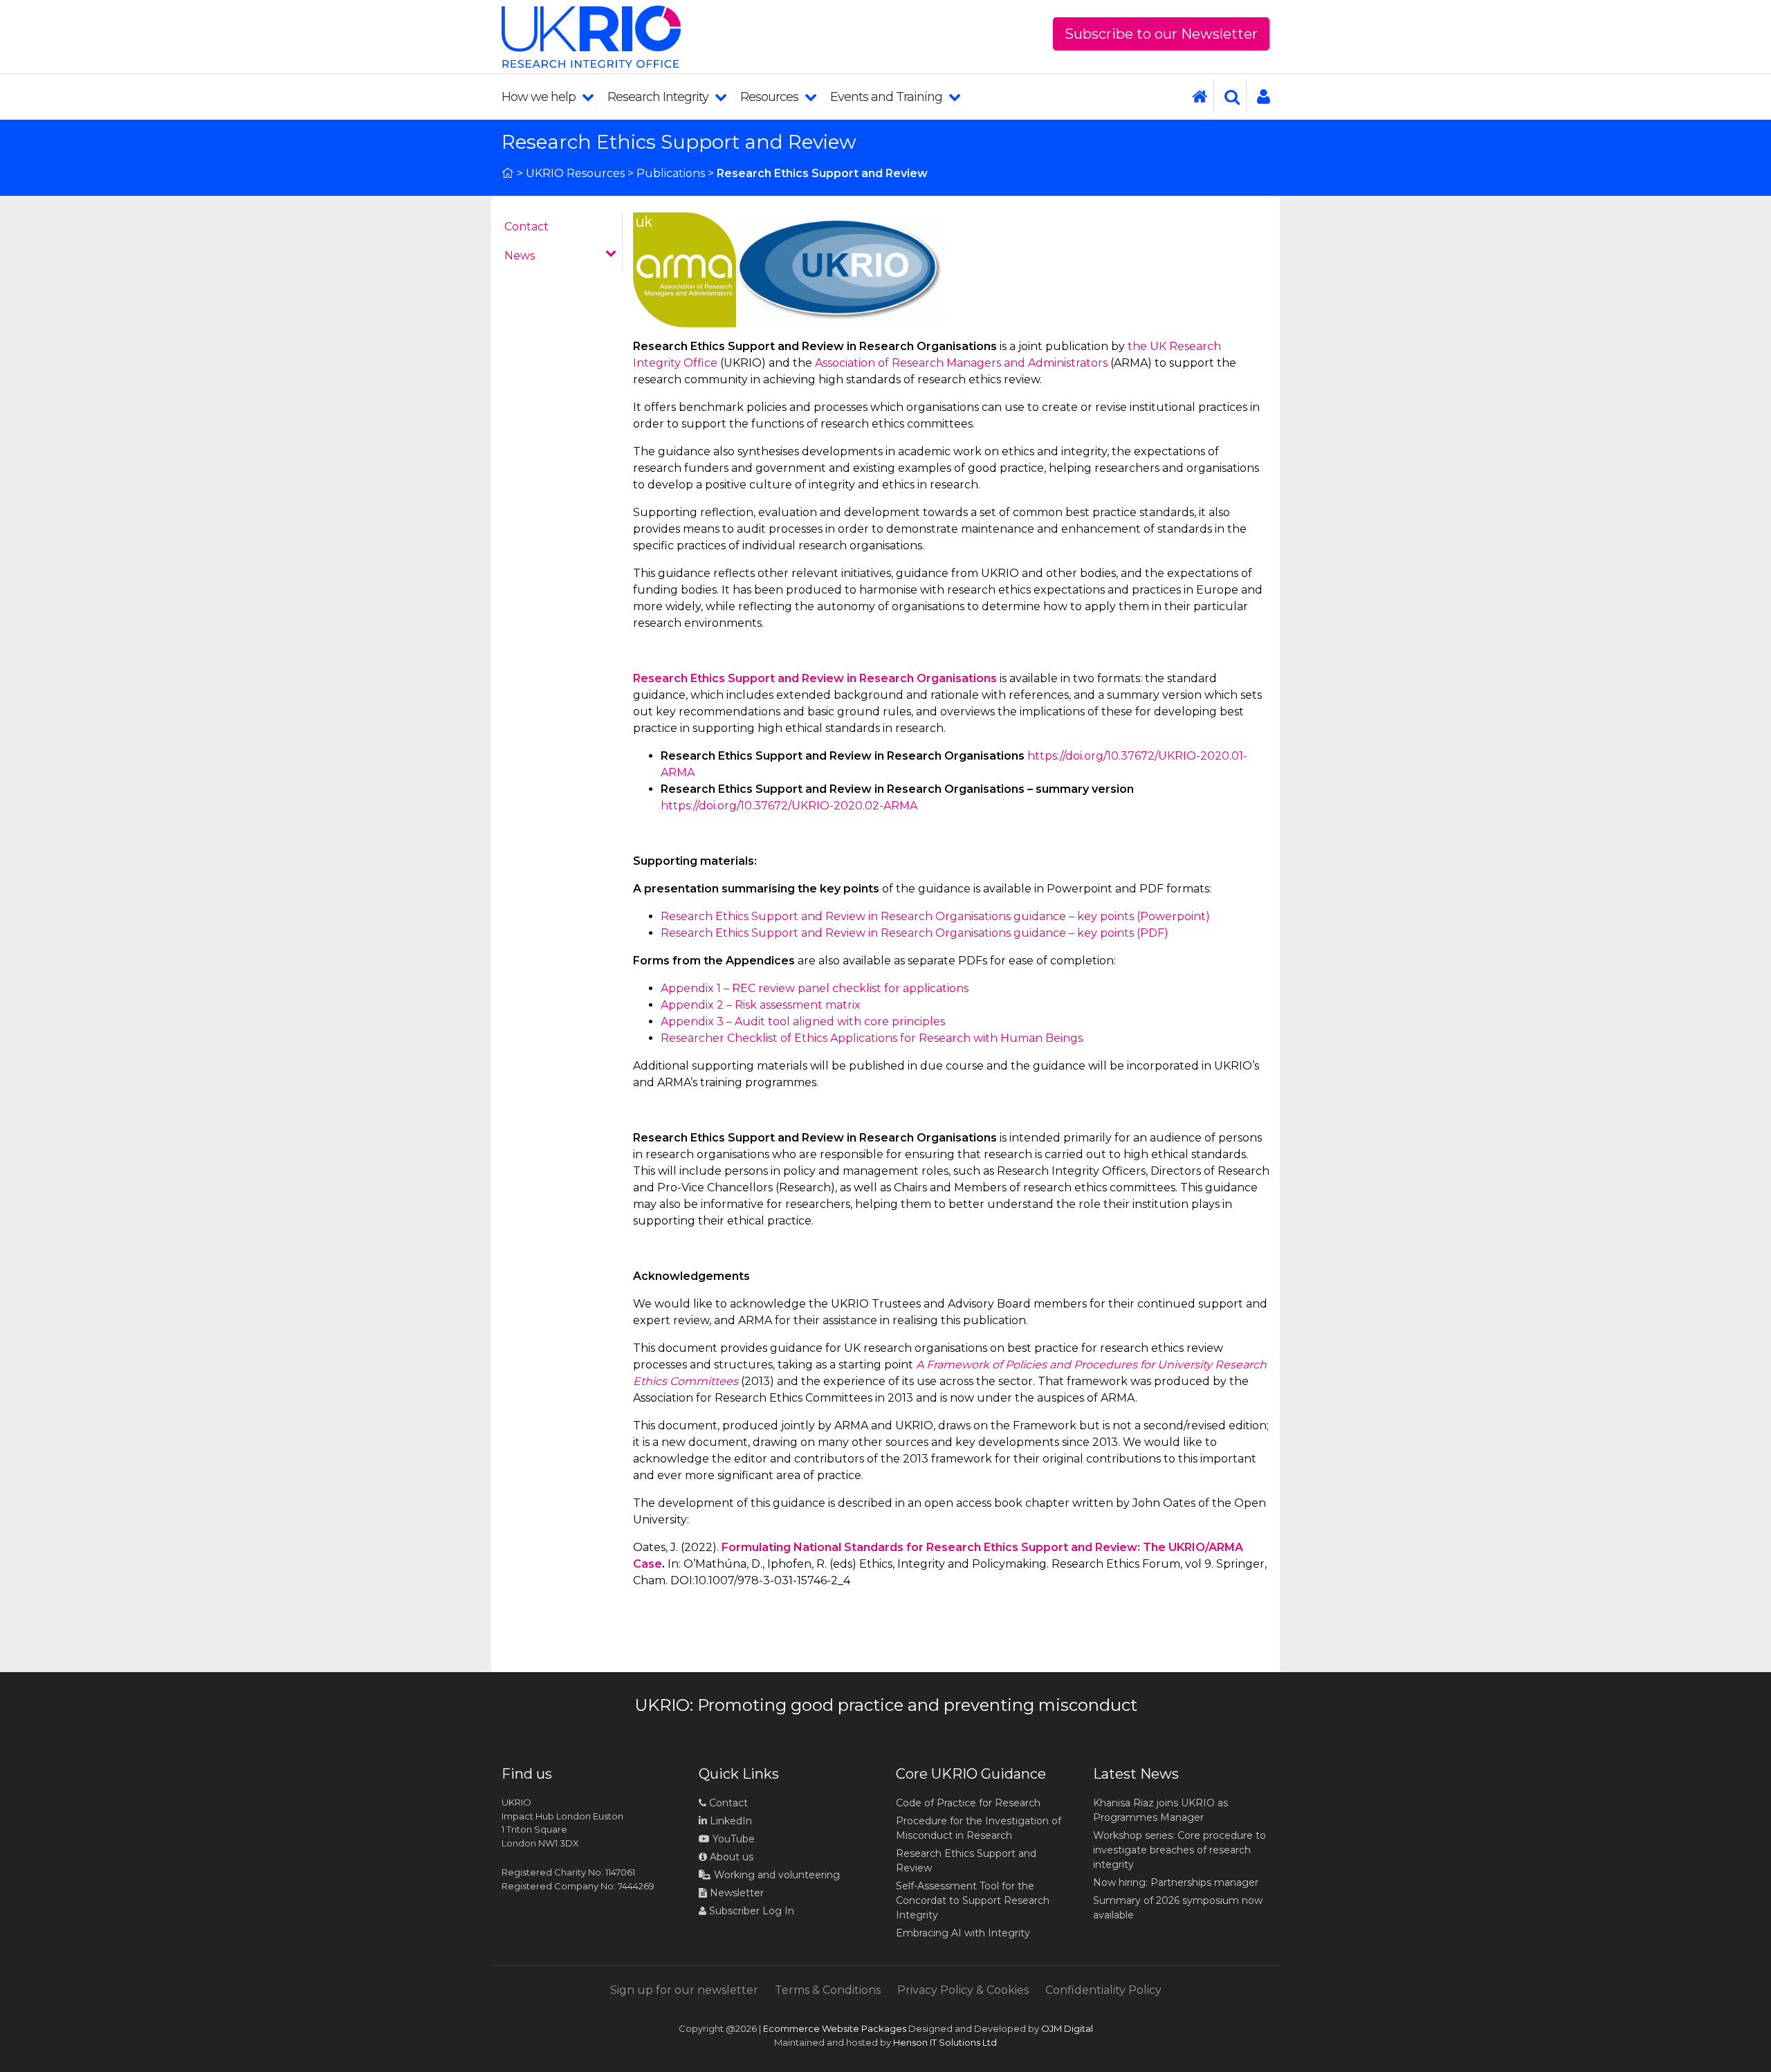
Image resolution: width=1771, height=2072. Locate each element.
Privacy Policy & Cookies (963, 1990)
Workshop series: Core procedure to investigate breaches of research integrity (1180, 1850)
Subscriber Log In (750, 1911)
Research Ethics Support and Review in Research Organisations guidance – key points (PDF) (915, 933)
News (520, 256)
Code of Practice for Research (968, 1803)
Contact (526, 227)
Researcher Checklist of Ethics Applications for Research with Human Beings (872, 1038)
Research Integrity (659, 97)
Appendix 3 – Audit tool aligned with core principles (803, 1021)
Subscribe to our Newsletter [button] (1161, 34)
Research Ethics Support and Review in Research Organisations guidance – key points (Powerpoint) (935, 916)
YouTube (732, 1839)
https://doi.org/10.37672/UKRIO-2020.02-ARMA (789, 806)
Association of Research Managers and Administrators (960, 363)
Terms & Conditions (828, 1990)
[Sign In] (1258, 97)
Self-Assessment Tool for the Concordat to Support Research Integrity (973, 1900)
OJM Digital (1067, 2028)
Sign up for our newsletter (684, 1990)
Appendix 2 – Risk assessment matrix (761, 1005)
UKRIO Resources (575, 173)
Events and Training (888, 97)
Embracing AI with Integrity (963, 1933)
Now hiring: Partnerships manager (1176, 1882)
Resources (771, 97)
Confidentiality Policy (1103, 1990)
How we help (540, 97)
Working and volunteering (776, 1875)
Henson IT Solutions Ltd (945, 2042)
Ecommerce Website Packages (835, 2028)
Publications (671, 173)
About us (730, 1857)
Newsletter (735, 1893)
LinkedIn (729, 1821)
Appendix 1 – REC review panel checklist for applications (815, 988)
